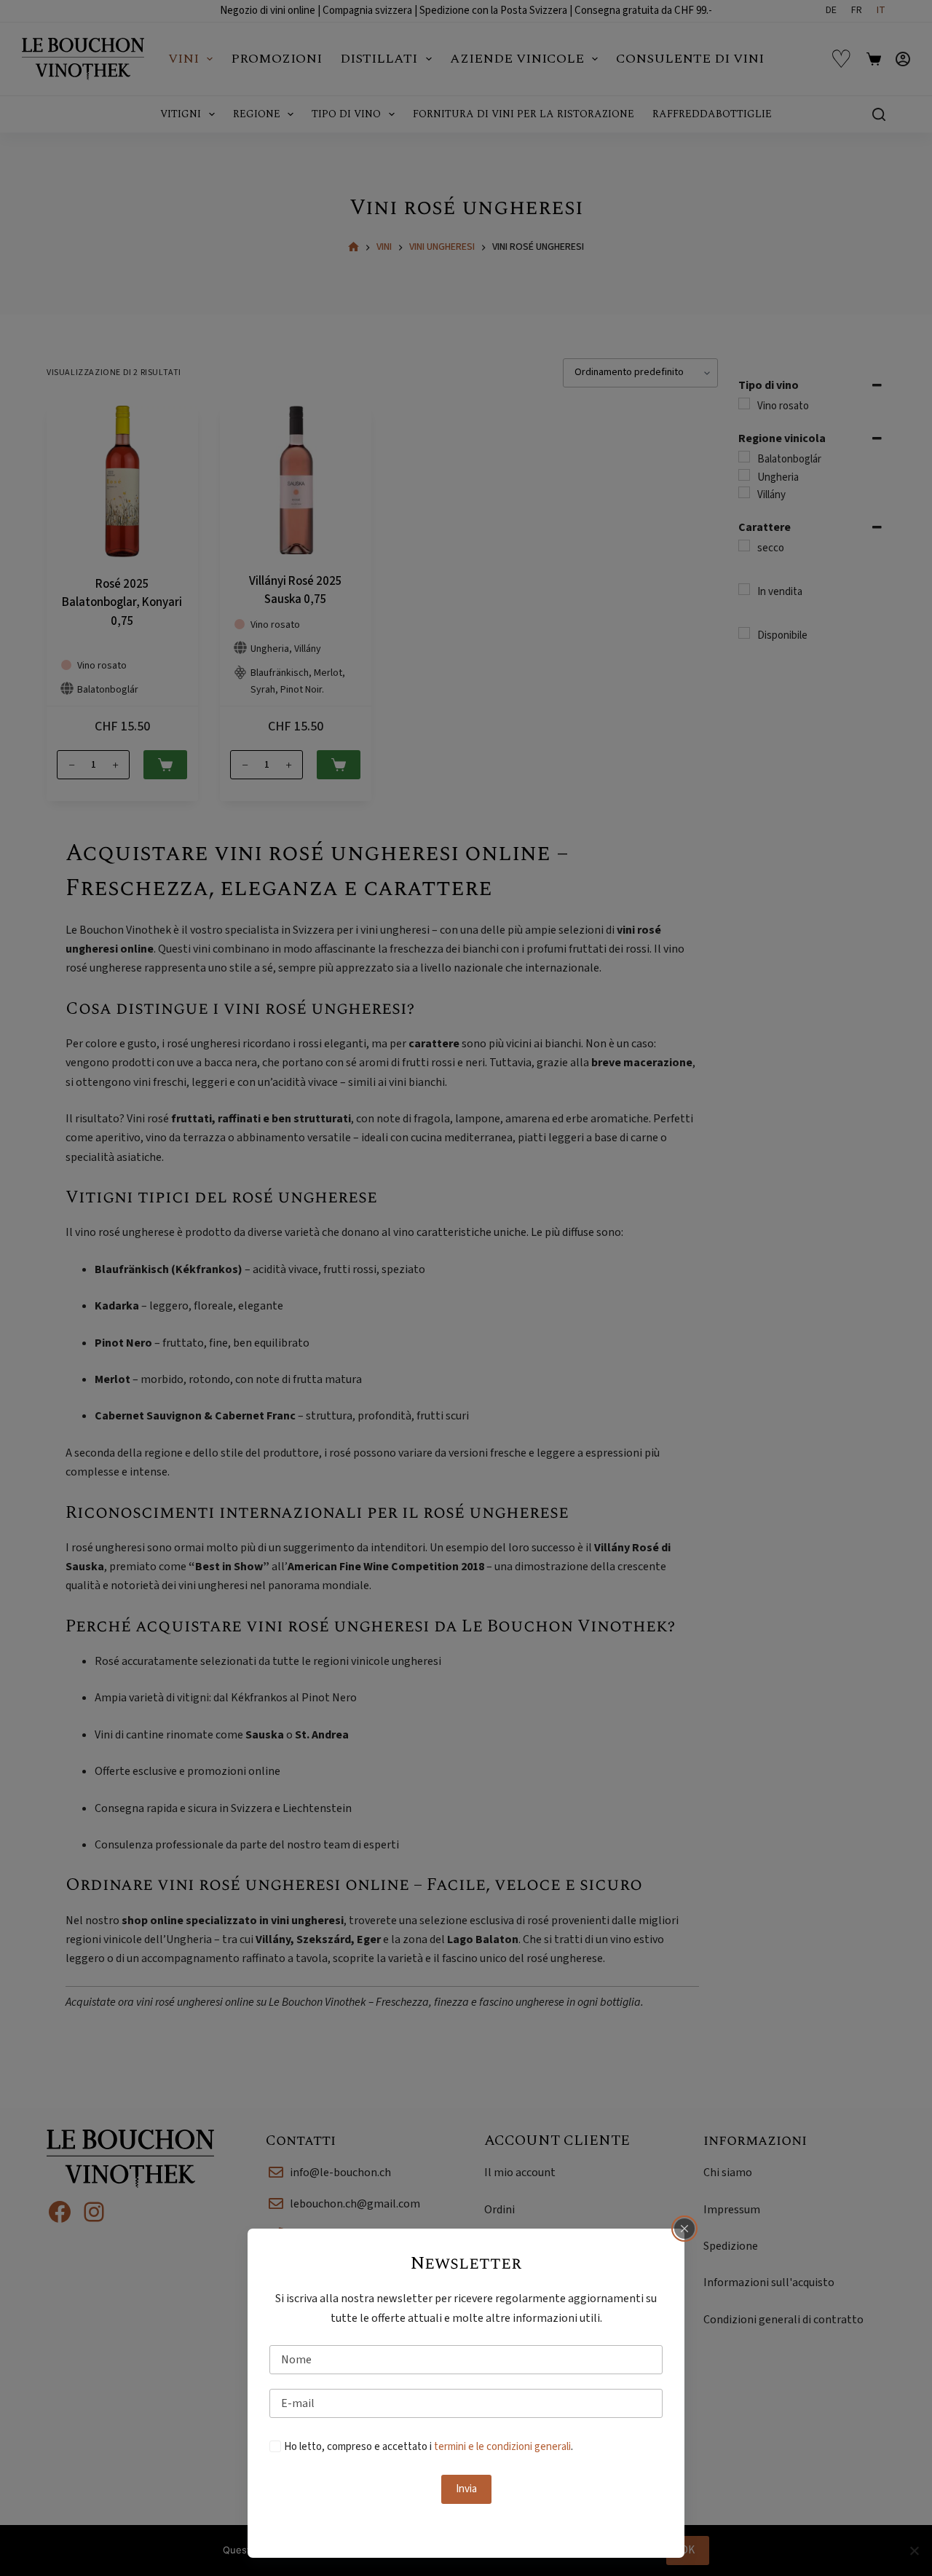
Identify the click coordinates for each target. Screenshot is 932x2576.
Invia (466, 2489)
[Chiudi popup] (684, 2229)
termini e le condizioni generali (502, 2447)
